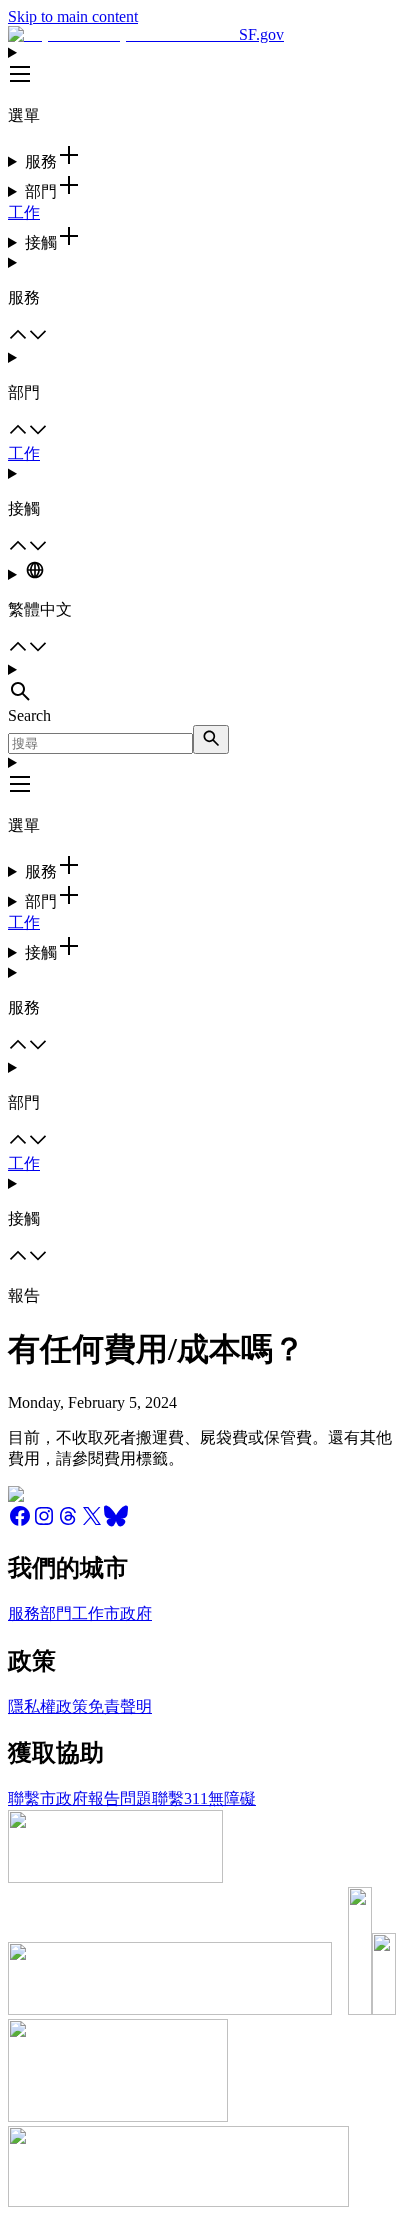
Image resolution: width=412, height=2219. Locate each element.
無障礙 (232, 1798)
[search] (211, 739)
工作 (24, 212)
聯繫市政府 (48, 1798)
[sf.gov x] (92, 1522)
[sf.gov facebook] (20, 1522)
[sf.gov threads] (68, 1522)
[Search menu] (206, 684)
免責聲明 (120, 1706)
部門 (56, 1613)
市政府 (128, 1613)
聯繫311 (180, 1798)
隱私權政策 (48, 1706)
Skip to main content (73, 16)
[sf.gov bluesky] (116, 1522)
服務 (24, 1613)
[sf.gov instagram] (44, 1522)
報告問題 (120, 1798)
